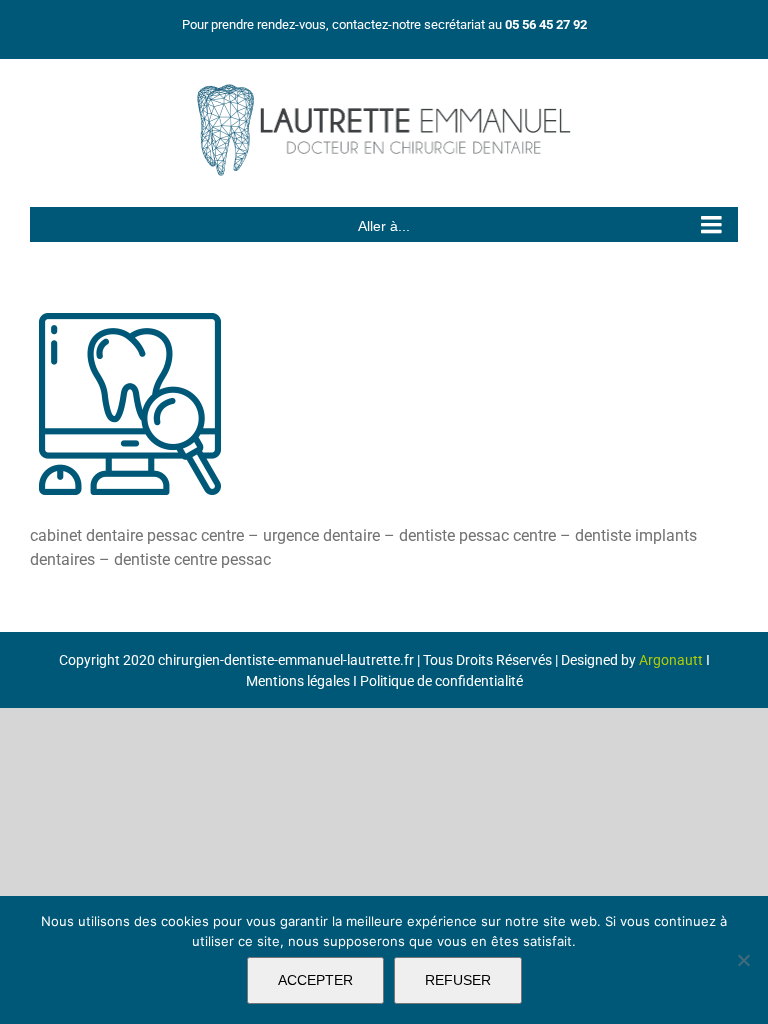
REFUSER (458, 980)
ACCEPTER (315, 980)
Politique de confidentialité (441, 681)
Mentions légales (298, 681)
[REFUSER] (743, 960)
